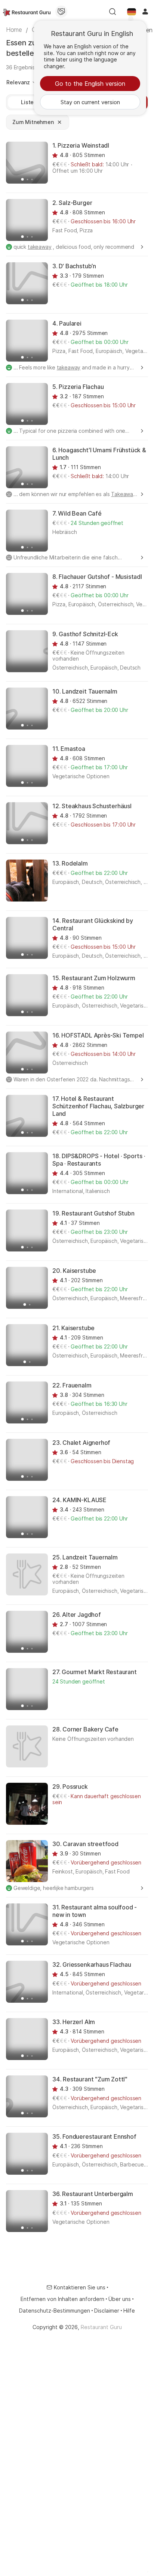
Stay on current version (90, 102)
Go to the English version (90, 84)
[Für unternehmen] (61, 12)
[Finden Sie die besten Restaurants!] (27, 12)
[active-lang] (132, 12)
